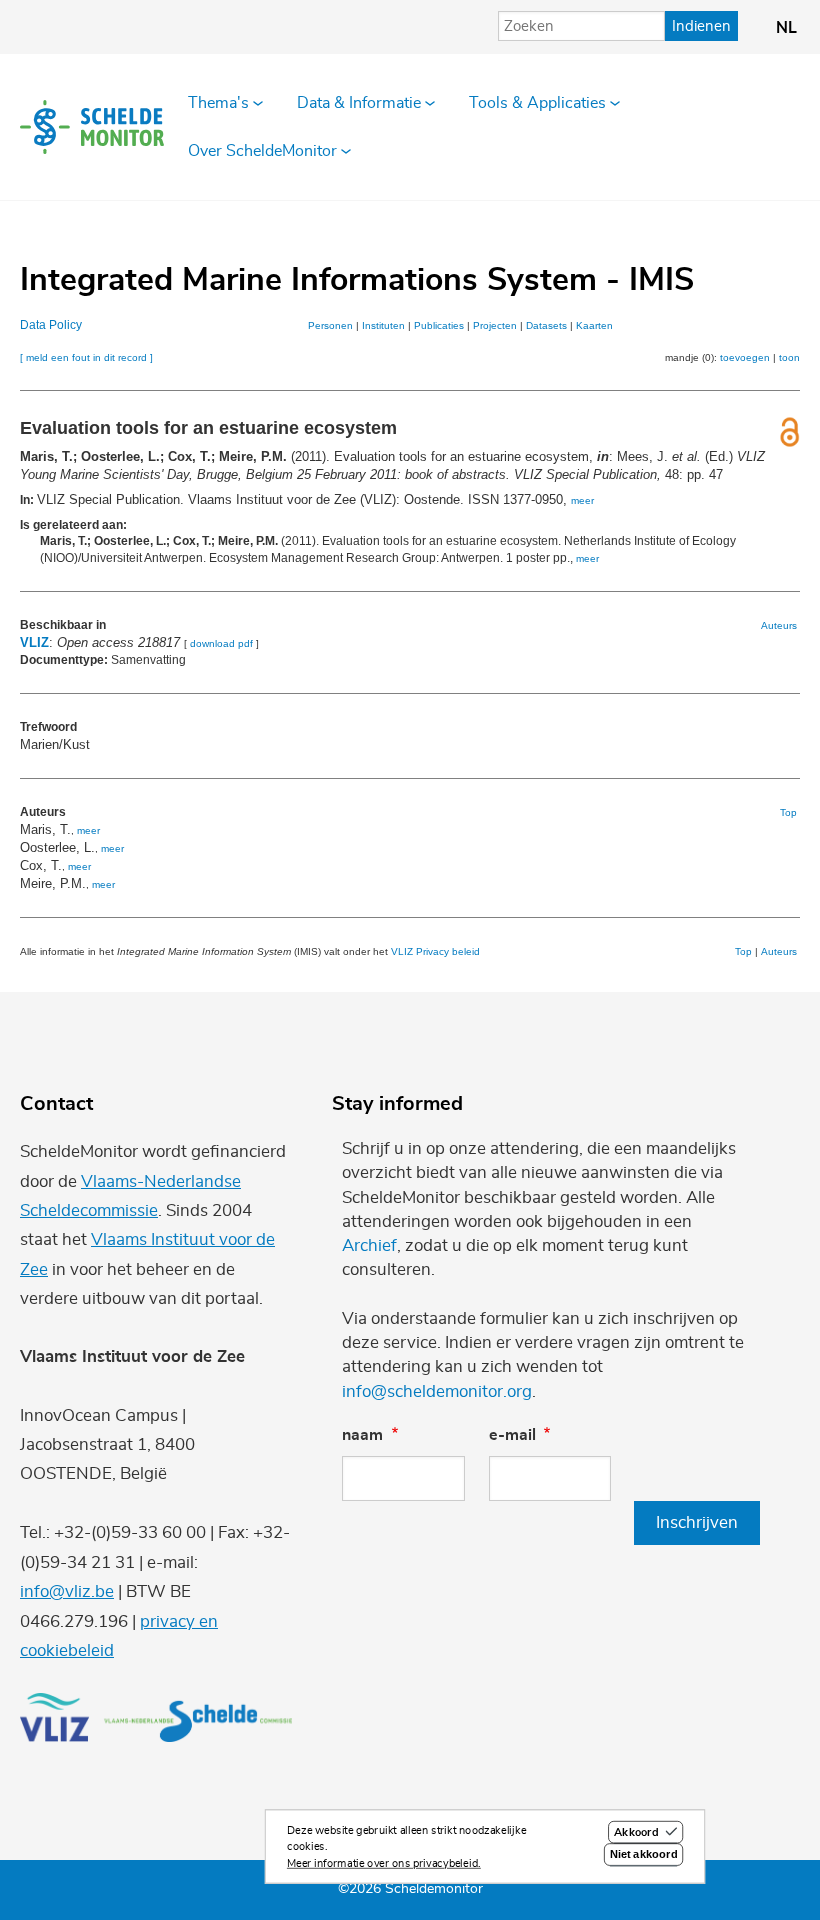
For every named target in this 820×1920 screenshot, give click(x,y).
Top (788, 812)
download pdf (221, 643)
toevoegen (745, 357)
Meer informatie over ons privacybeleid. (384, 1863)
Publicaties (439, 325)
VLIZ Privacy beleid (435, 951)
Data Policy (51, 325)
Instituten (383, 325)
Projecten (495, 325)
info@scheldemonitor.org (437, 1391)
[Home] (92, 127)
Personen (330, 325)
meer (582, 500)
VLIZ (34, 642)
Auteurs (779, 625)
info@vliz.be (67, 1591)
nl (786, 28)
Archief (369, 1245)
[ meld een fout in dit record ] (86, 357)
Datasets (546, 325)
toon (789, 357)
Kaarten (594, 325)
